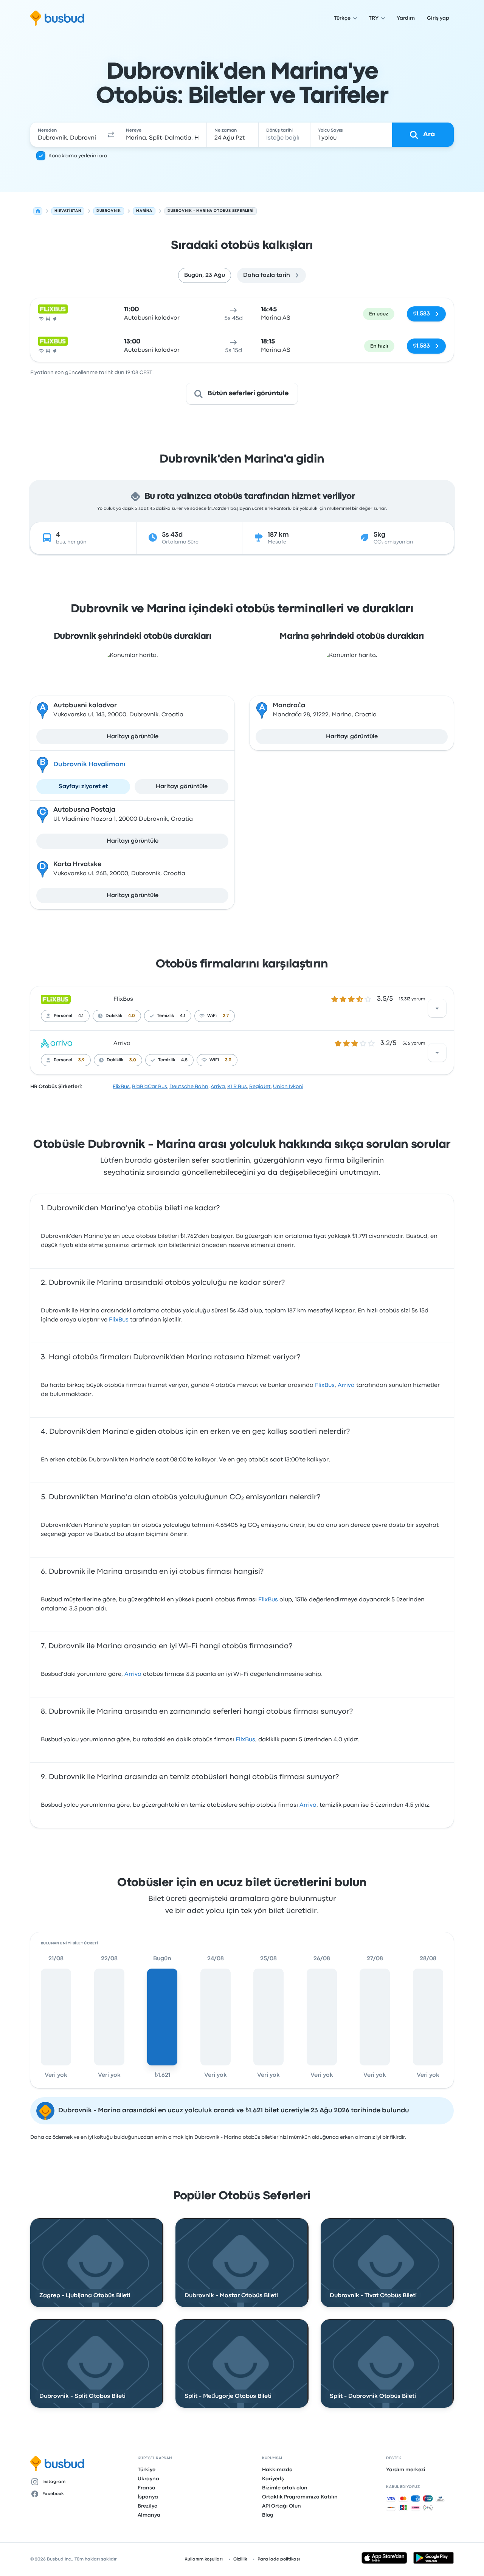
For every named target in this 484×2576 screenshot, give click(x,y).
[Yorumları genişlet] (437, 1008)
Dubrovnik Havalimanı (89, 765)
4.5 (184, 1060)
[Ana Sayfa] (38, 211)
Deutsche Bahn (189, 1087)
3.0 (133, 1060)
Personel (63, 1016)
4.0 (132, 1016)
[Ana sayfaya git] (57, 18)
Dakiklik (114, 1016)
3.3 (228, 1060)
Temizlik (165, 1016)
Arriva (122, 1043)
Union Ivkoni (288, 1087)
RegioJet (260, 1087)
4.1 (81, 1016)
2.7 (226, 1016)
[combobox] (67, 135)
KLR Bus (237, 1087)
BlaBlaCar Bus (150, 1087)
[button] (111, 135)
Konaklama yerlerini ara (78, 156)
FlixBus (123, 999)
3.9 (81, 1060)
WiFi (212, 1016)
